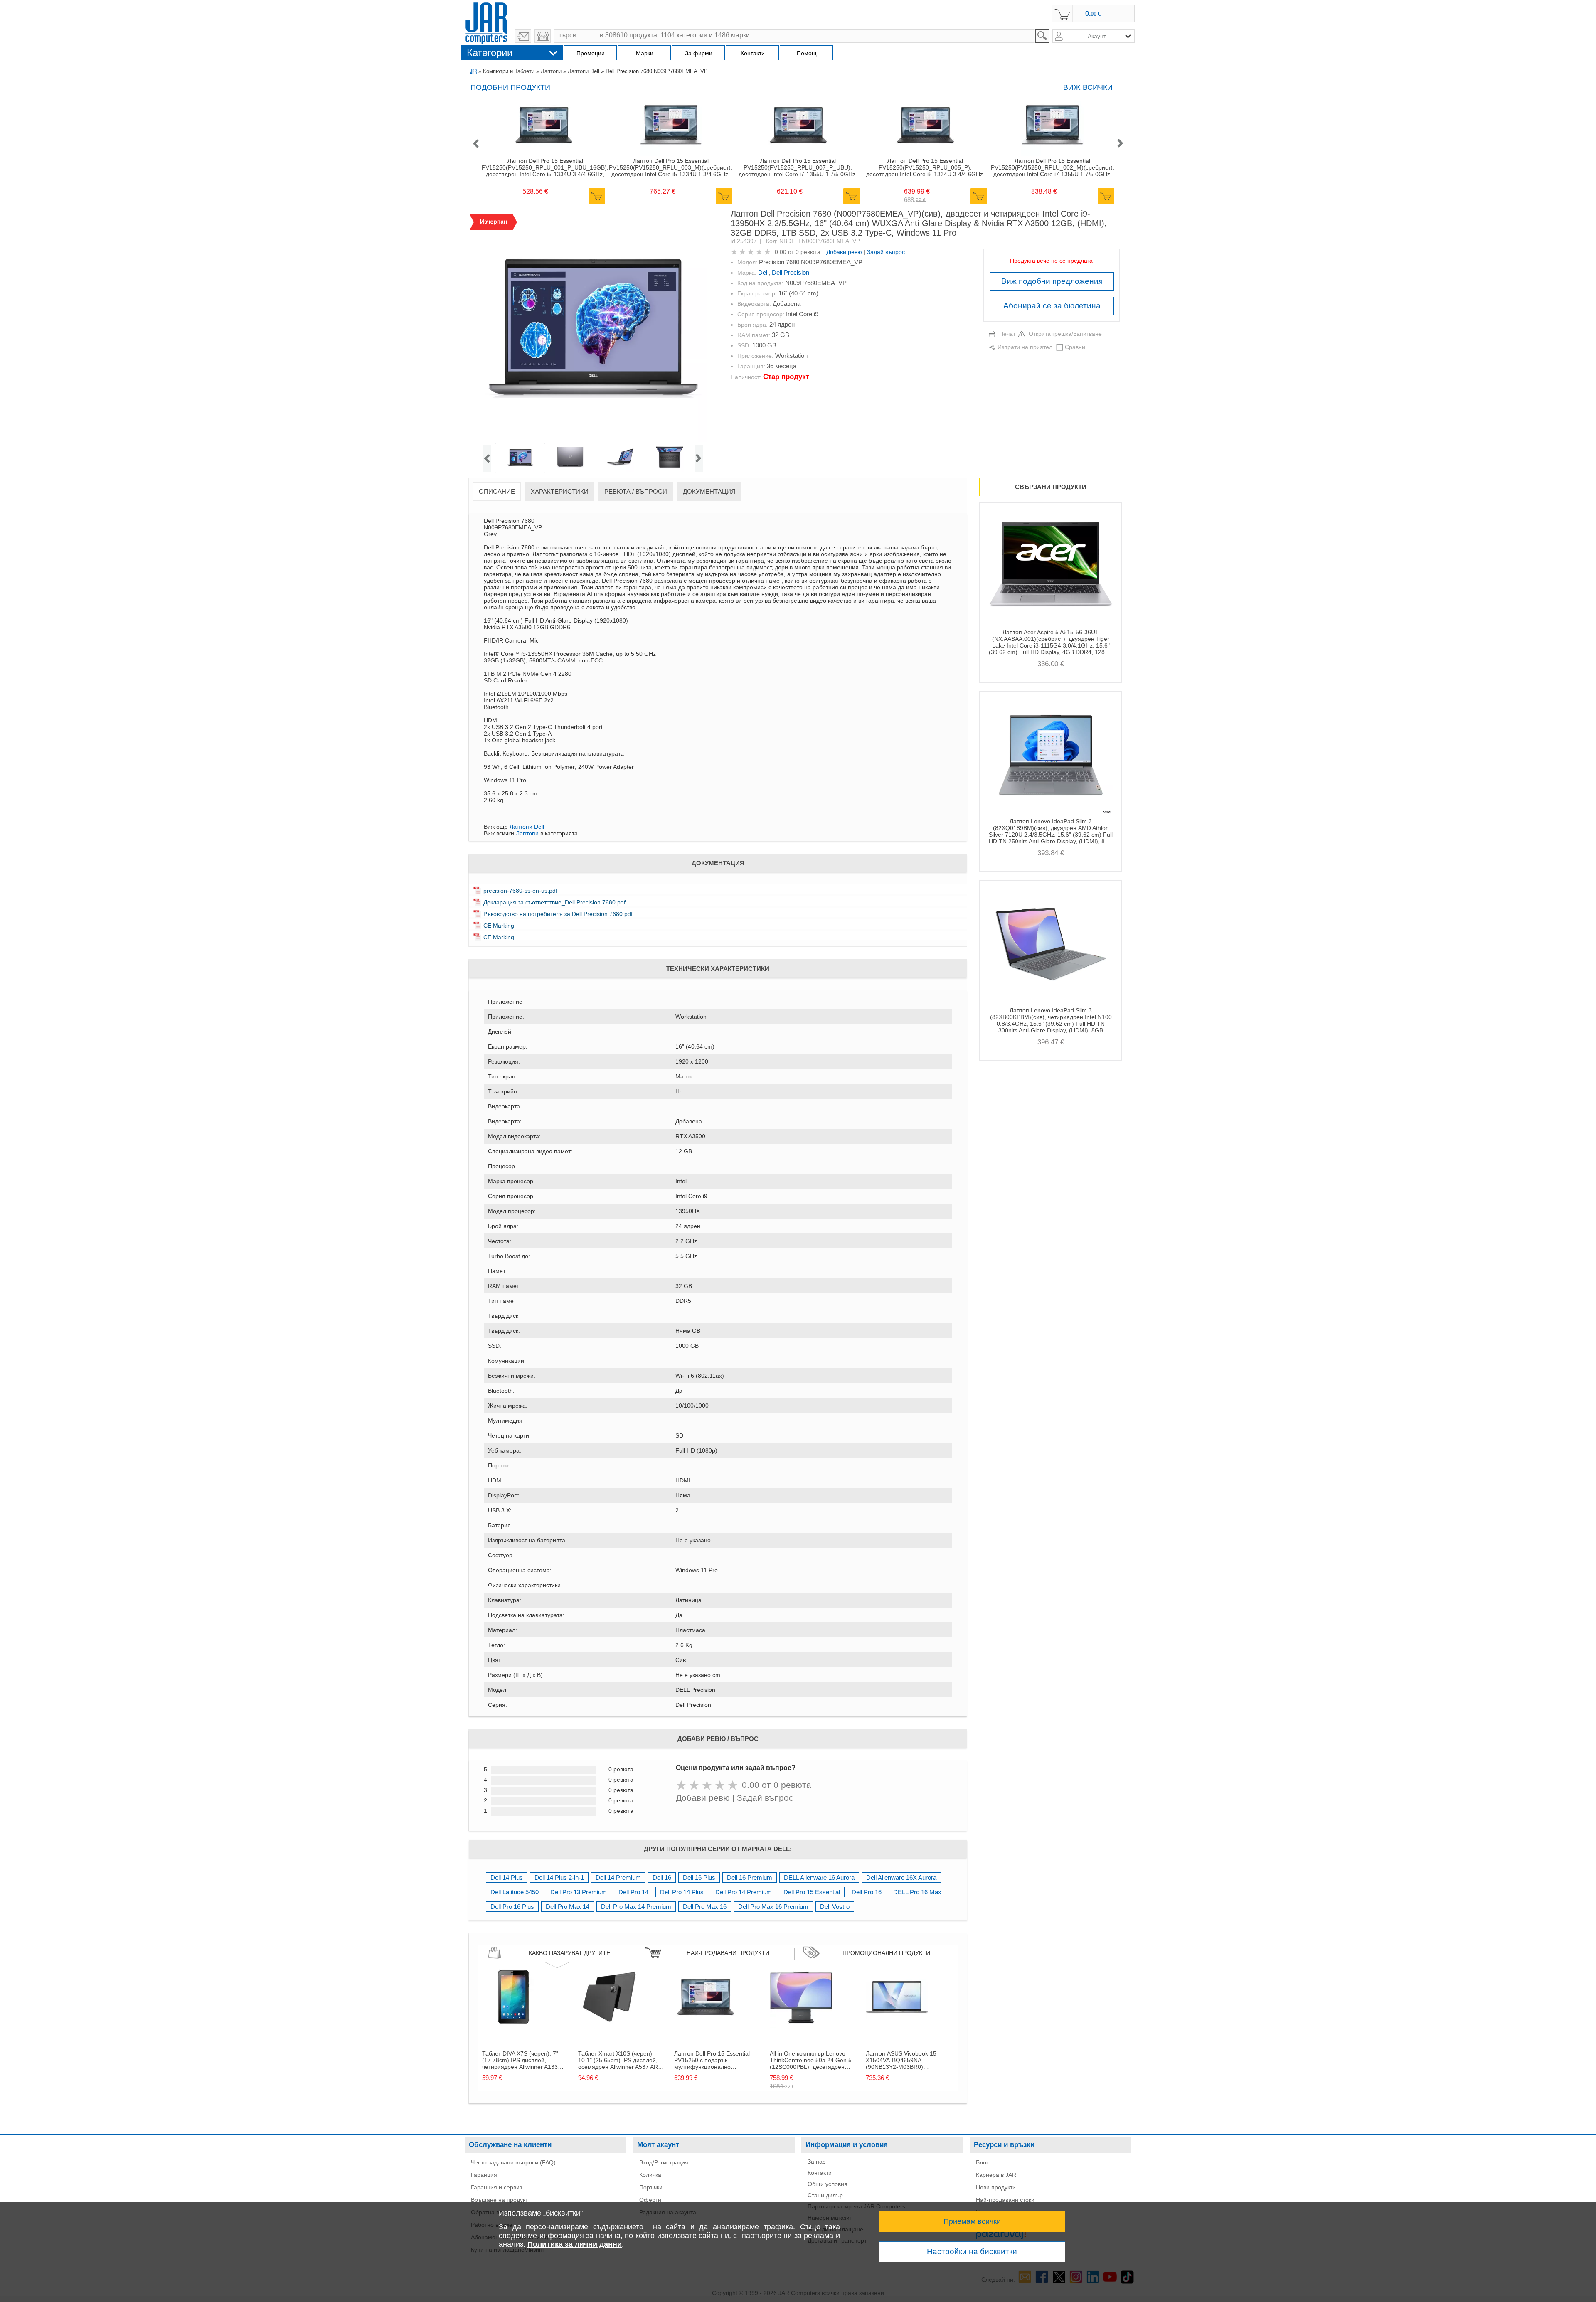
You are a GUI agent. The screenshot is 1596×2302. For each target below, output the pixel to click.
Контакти (820, 2173)
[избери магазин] (543, 36)
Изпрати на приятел (1025, 347)
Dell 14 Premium (618, 1877)
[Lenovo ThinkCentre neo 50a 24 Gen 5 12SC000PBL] (801, 2026)
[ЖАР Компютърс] (486, 22)
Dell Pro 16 (867, 1892)
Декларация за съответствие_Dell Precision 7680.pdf (554, 902)
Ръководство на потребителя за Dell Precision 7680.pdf (558, 914)
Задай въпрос (886, 252)
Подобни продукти (510, 87)
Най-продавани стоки (1005, 2200)
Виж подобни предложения (1052, 281)
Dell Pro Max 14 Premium (636, 1907)
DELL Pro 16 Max (917, 1892)
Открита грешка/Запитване (1065, 334)
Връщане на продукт (499, 2200)
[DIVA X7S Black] (513, 2026)
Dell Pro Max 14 (568, 1907)
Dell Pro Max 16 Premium (773, 1907)
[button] (475, 144)
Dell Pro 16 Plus (512, 1907)
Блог (982, 2162)
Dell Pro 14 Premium (744, 1892)
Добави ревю (844, 252)
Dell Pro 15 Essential (812, 1892)
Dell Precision (791, 272)
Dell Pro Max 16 (705, 1907)
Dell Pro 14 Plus (682, 1892)
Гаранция (484, 2175)
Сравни (1075, 347)
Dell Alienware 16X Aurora (901, 1877)
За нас (816, 2162)
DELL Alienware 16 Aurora (819, 1877)
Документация (709, 491)
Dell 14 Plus (507, 1877)
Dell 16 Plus (699, 1877)
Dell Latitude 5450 (515, 1892)
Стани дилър (825, 2195)
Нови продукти (996, 2187)
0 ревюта (808, 252)
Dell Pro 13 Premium (579, 1892)
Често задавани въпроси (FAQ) (513, 2162)
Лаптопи (551, 71)
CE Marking (499, 926)
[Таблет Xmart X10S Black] (609, 2026)
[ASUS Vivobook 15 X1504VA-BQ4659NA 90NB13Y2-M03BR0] (897, 2026)
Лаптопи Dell (584, 71)
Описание (497, 491)
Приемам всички (972, 2221)
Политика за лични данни (575, 2244)
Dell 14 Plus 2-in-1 (559, 1877)
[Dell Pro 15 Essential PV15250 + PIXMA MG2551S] (705, 2026)
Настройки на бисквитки (972, 2252)
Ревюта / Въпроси (636, 491)
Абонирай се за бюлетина (1052, 306)
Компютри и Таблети (509, 71)
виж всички (1088, 87)
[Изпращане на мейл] (523, 36)
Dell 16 (662, 1877)
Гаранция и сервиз (496, 2187)
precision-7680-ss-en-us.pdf (520, 891)
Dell (763, 272)
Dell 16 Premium (750, 1877)
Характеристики (560, 491)
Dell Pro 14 (633, 1892)
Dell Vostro (835, 1907)
